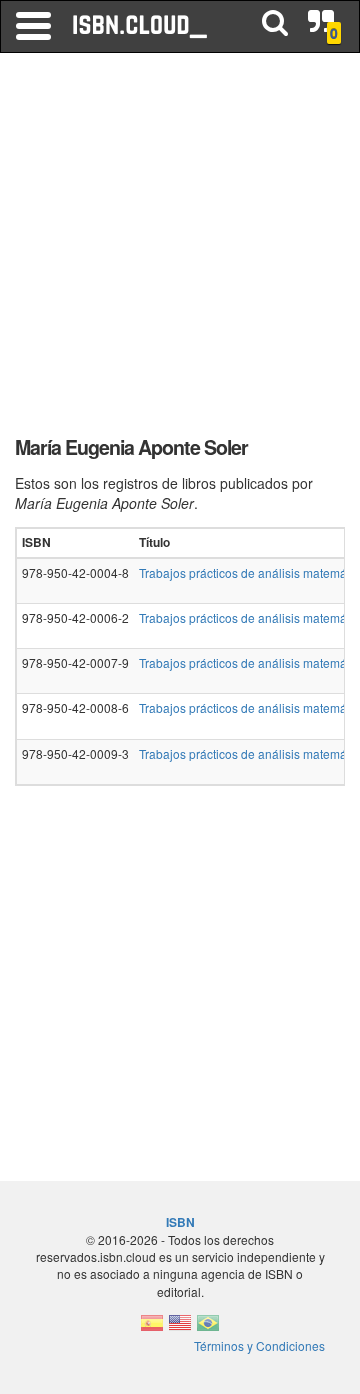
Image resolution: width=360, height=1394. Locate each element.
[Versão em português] (208, 1328)
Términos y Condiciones (259, 1345)
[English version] (180, 1328)
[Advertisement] (180, 250)
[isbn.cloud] (141, 26)
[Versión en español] (152, 1328)
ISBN (180, 1222)
